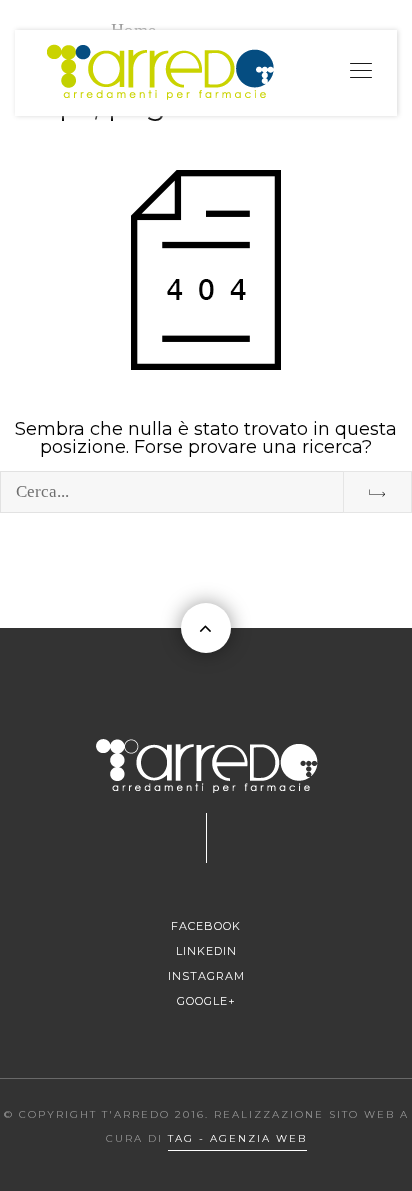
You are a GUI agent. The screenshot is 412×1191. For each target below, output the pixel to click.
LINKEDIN (206, 951)
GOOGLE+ (206, 1001)
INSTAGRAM (206, 976)
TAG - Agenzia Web (237, 1138)
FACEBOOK (206, 926)
